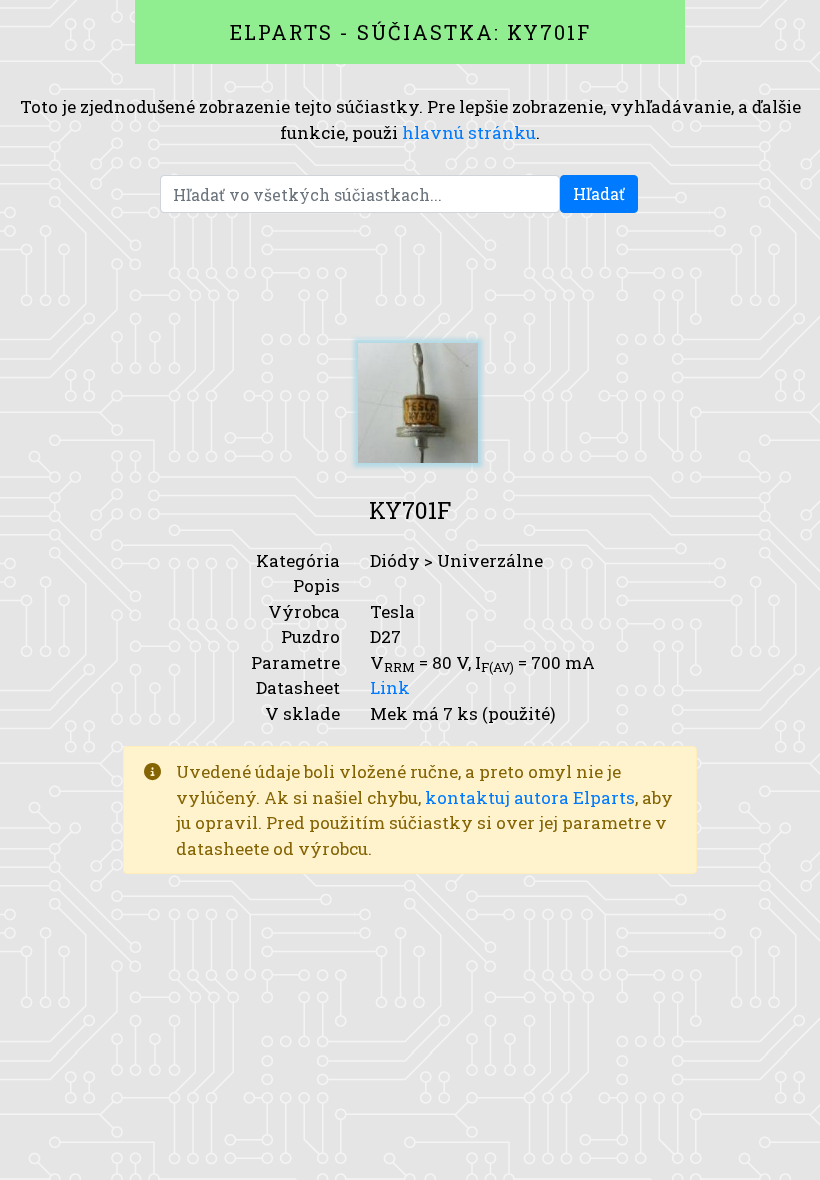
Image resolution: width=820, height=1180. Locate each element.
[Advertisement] (410, 278)
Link (390, 687)
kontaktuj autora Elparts (530, 797)
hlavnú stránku (469, 132)
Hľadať (599, 193)
